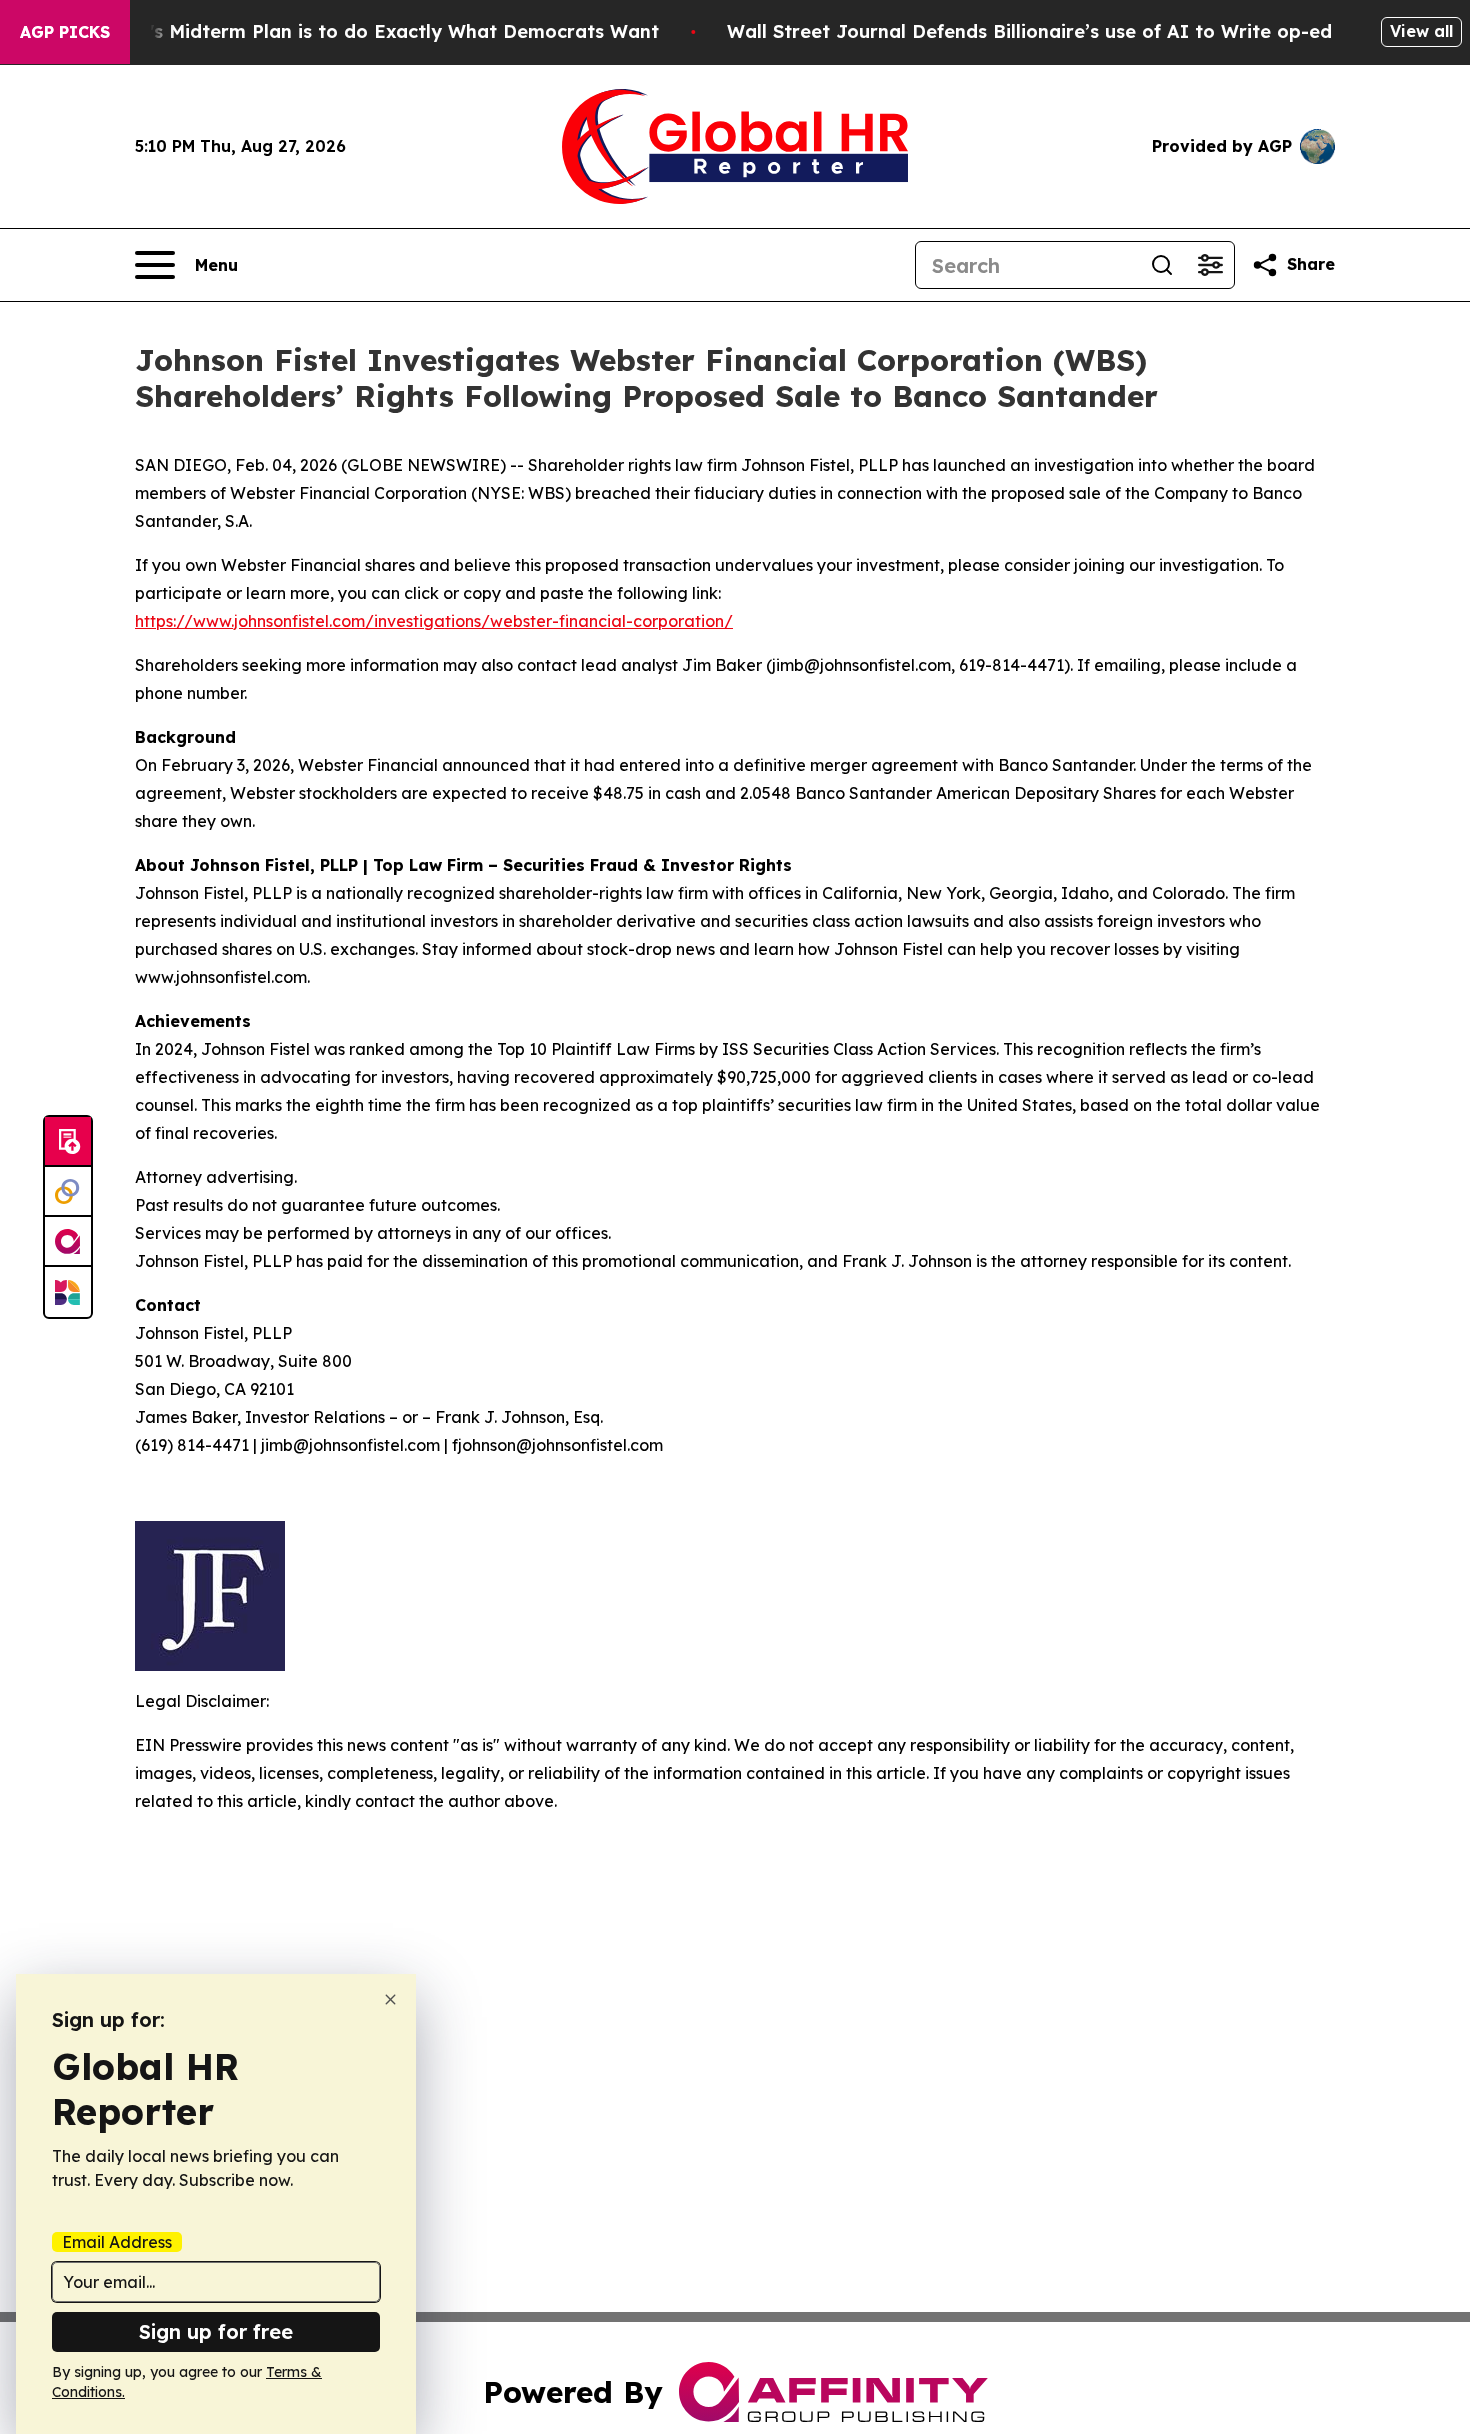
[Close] (390, 1999)
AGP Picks (65, 32)
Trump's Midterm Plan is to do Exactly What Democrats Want (375, 31)
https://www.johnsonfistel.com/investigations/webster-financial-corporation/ (434, 621)
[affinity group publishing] (68, 1242)
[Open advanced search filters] (1210, 265)
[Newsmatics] (68, 1292)
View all (1421, 31)
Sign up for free (216, 2331)
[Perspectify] (68, 1192)
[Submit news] (68, 1142)
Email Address (117, 2242)
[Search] (1162, 265)
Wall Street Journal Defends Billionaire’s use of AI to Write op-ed (1029, 31)
